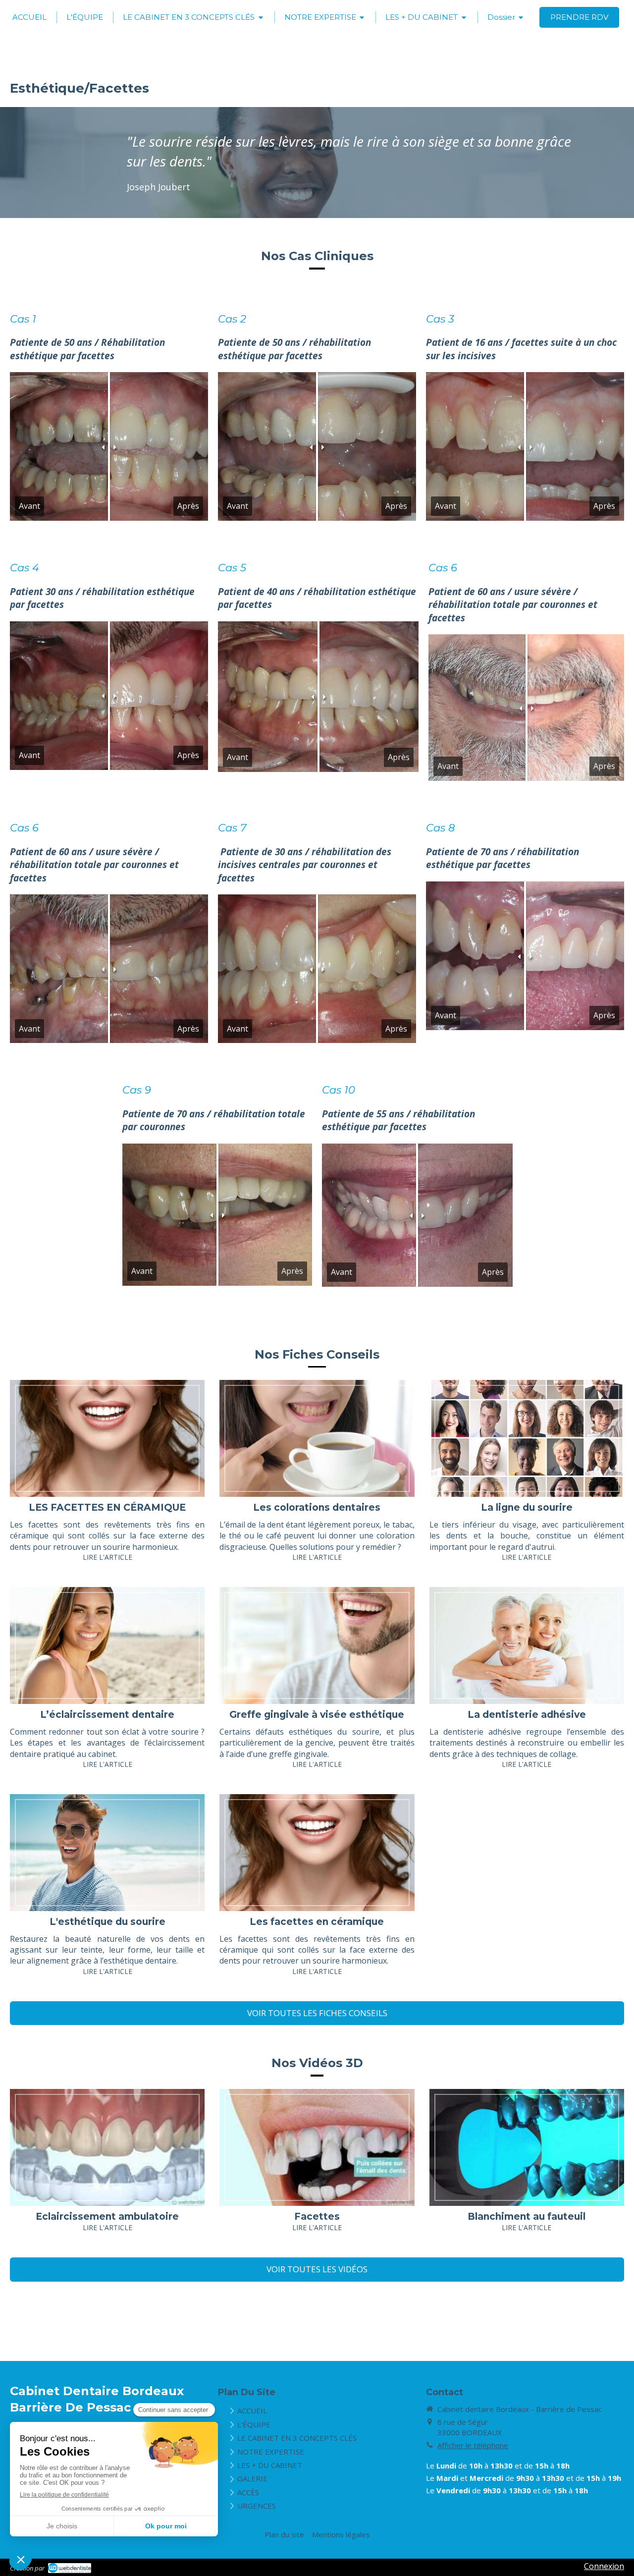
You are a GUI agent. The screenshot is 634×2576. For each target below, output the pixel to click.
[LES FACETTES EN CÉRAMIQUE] (107, 1438)
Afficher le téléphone (473, 2445)
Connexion (604, 2566)
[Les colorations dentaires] (317, 1438)
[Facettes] (317, 2147)
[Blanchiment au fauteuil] (527, 2147)
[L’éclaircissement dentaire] (107, 1645)
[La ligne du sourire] (527, 1438)
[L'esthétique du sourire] (107, 1853)
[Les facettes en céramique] (317, 1853)
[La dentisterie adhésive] (527, 1645)
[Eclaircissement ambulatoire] (107, 2147)
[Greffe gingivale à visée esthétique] (317, 1645)
